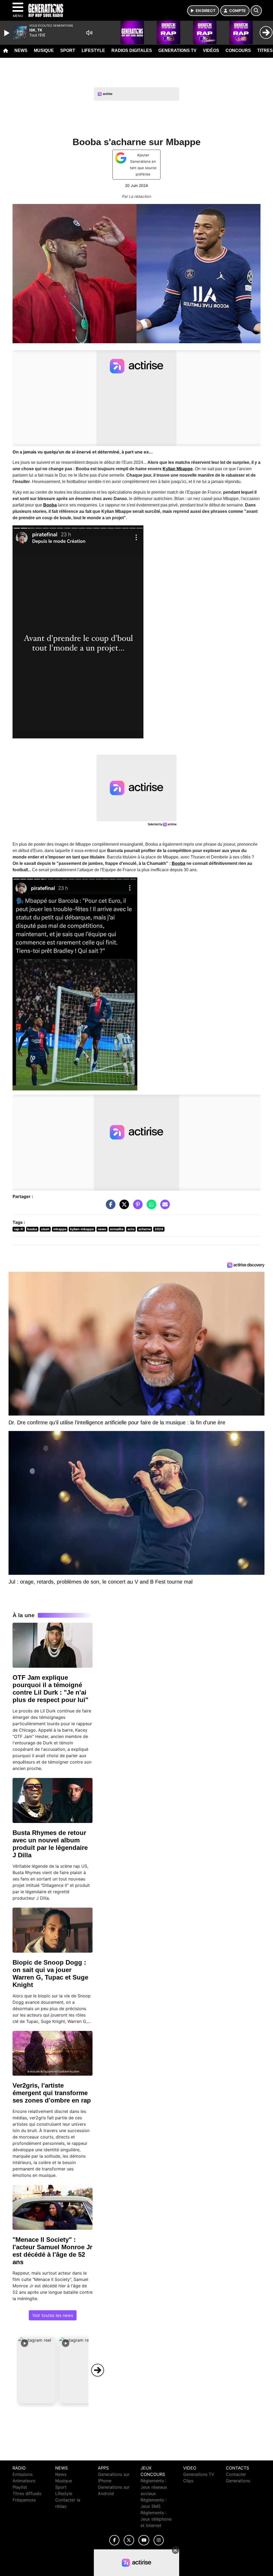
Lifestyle (93, 50)
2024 (159, 1229)
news (102, 1229)
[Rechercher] (256, 11)
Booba (50, 505)
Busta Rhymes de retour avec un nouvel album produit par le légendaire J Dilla (50, 1844)
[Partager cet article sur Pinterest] (136, 1207)
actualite (117, 1229)
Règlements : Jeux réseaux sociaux (154, 2487)
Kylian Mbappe (178, 469)
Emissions (23, 2474)
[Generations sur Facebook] (114, 2540)
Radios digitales (132, 50)
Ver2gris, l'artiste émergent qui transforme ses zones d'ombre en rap (52, 2093)
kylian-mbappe (82, 1229)
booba (32, 1229)
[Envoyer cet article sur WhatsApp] (150, 1207)
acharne (145, 1229)
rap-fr (19, 1229)
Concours (238, 50)
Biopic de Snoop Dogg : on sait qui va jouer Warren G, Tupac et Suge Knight (50, 1974)
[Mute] (89, 33)
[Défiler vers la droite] (98, 2370)
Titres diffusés (27, 2493)
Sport (68, 50)
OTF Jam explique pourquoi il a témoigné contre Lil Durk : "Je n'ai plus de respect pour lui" (50, 1689)
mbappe (60, 1229)
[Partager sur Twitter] (123, 1207)
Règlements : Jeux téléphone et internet (156, 2519)
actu (131, 1229)
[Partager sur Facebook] (109, 1207)
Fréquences (24, 2500)
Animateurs (24, 2481)
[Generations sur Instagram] (159, 2540)
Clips (188, 2481)
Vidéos (211, 50)
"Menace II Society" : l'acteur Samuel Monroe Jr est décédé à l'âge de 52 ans (52, 2251)
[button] (37, 2370)
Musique (44, 50)
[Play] (7, 33)
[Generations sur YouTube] (144, 2540)
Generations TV (177, 50)
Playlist (20, 2487)
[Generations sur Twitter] (129, 2540)
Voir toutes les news (53, 2315)
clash (45, 1229)
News (21, 50)
